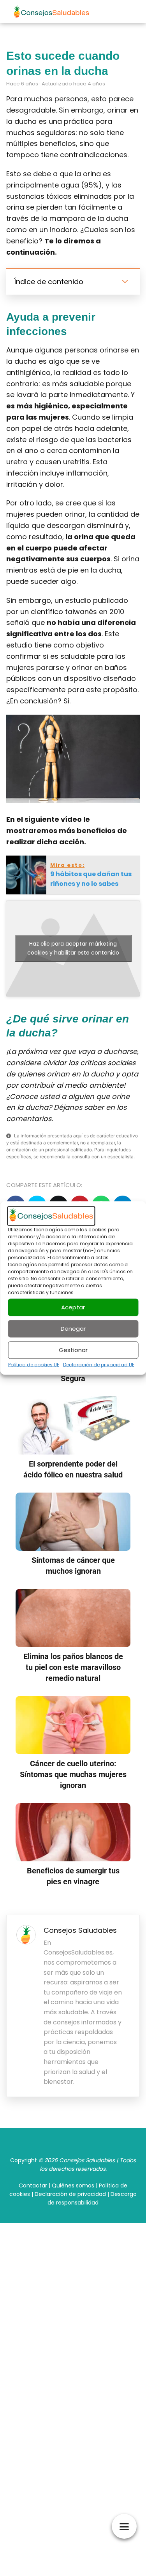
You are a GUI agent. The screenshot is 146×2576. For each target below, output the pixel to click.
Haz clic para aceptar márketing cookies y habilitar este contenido (73, 948)
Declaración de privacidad (70, 2194)
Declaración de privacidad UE (99, 1364)
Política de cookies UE (34, 1364)
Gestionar (73, 1350)
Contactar (33, 2185)
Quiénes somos (73, 2185)
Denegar (73, 1329)
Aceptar (73, 1307)
